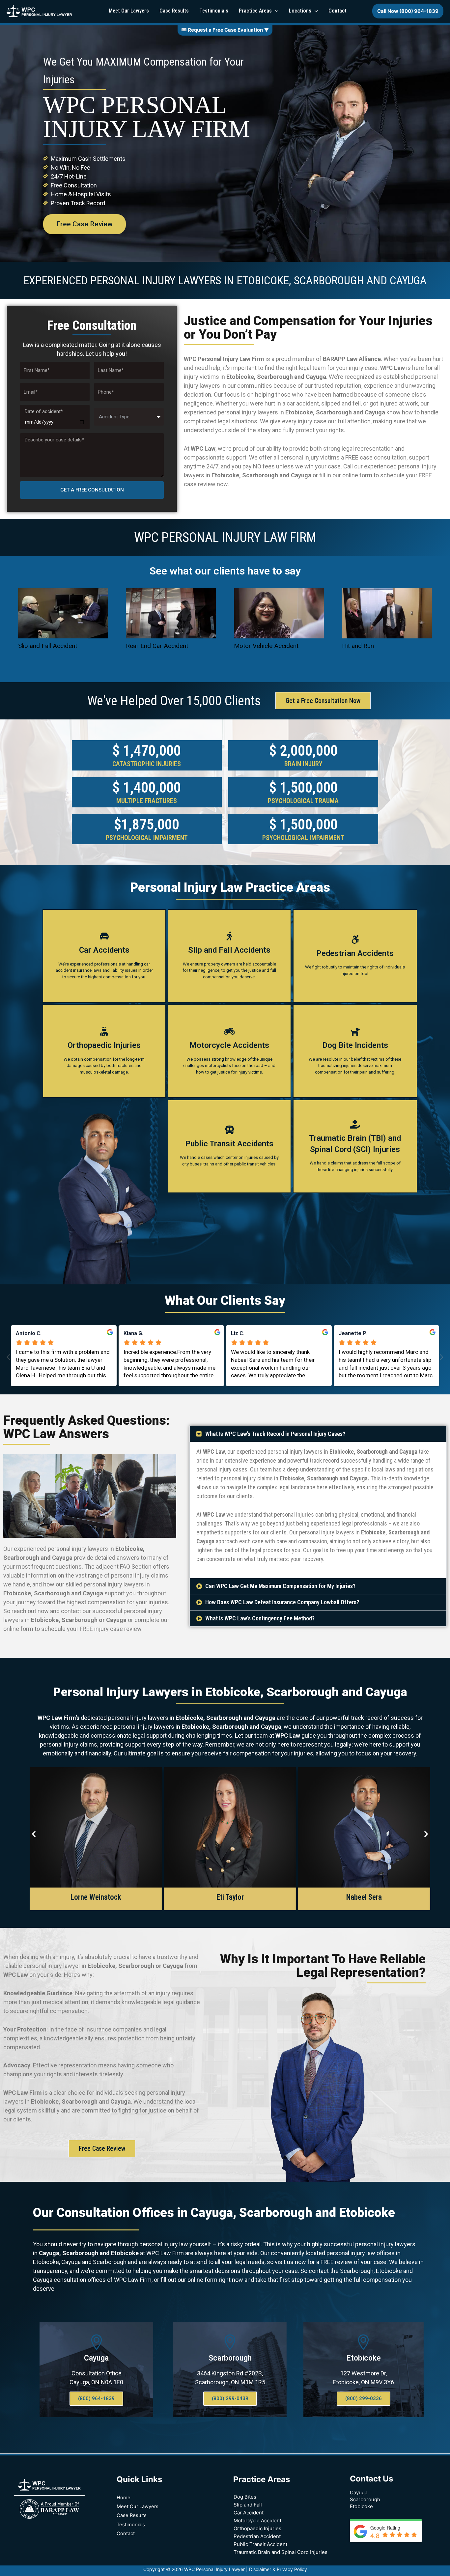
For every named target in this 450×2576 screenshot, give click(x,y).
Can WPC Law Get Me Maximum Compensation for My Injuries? (280, 1586)
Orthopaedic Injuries (257, 2528)
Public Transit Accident (260, 2544)
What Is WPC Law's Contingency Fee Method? (260, 1618)
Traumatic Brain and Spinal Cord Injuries (281, 2552)
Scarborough (230, 2358)
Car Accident (249, 2513)
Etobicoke (364, 2358)
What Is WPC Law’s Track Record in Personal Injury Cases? (275, 1434)
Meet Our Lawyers (138, 2506)
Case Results (132, 2515)
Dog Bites (245, 2497)
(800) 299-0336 (364, 2398)
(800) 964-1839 (96, 2398)
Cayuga (96, 2358)
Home (124, 2498)
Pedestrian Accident (257, 2536)
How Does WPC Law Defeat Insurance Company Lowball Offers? (282, 1602)
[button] (318, 1434)
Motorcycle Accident (257, 2520)
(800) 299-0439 (230, 2398)
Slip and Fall (248, 2505)
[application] (275, 11)
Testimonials (131, 2525)
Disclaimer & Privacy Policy (278, 2569)
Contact (126, 2534)
